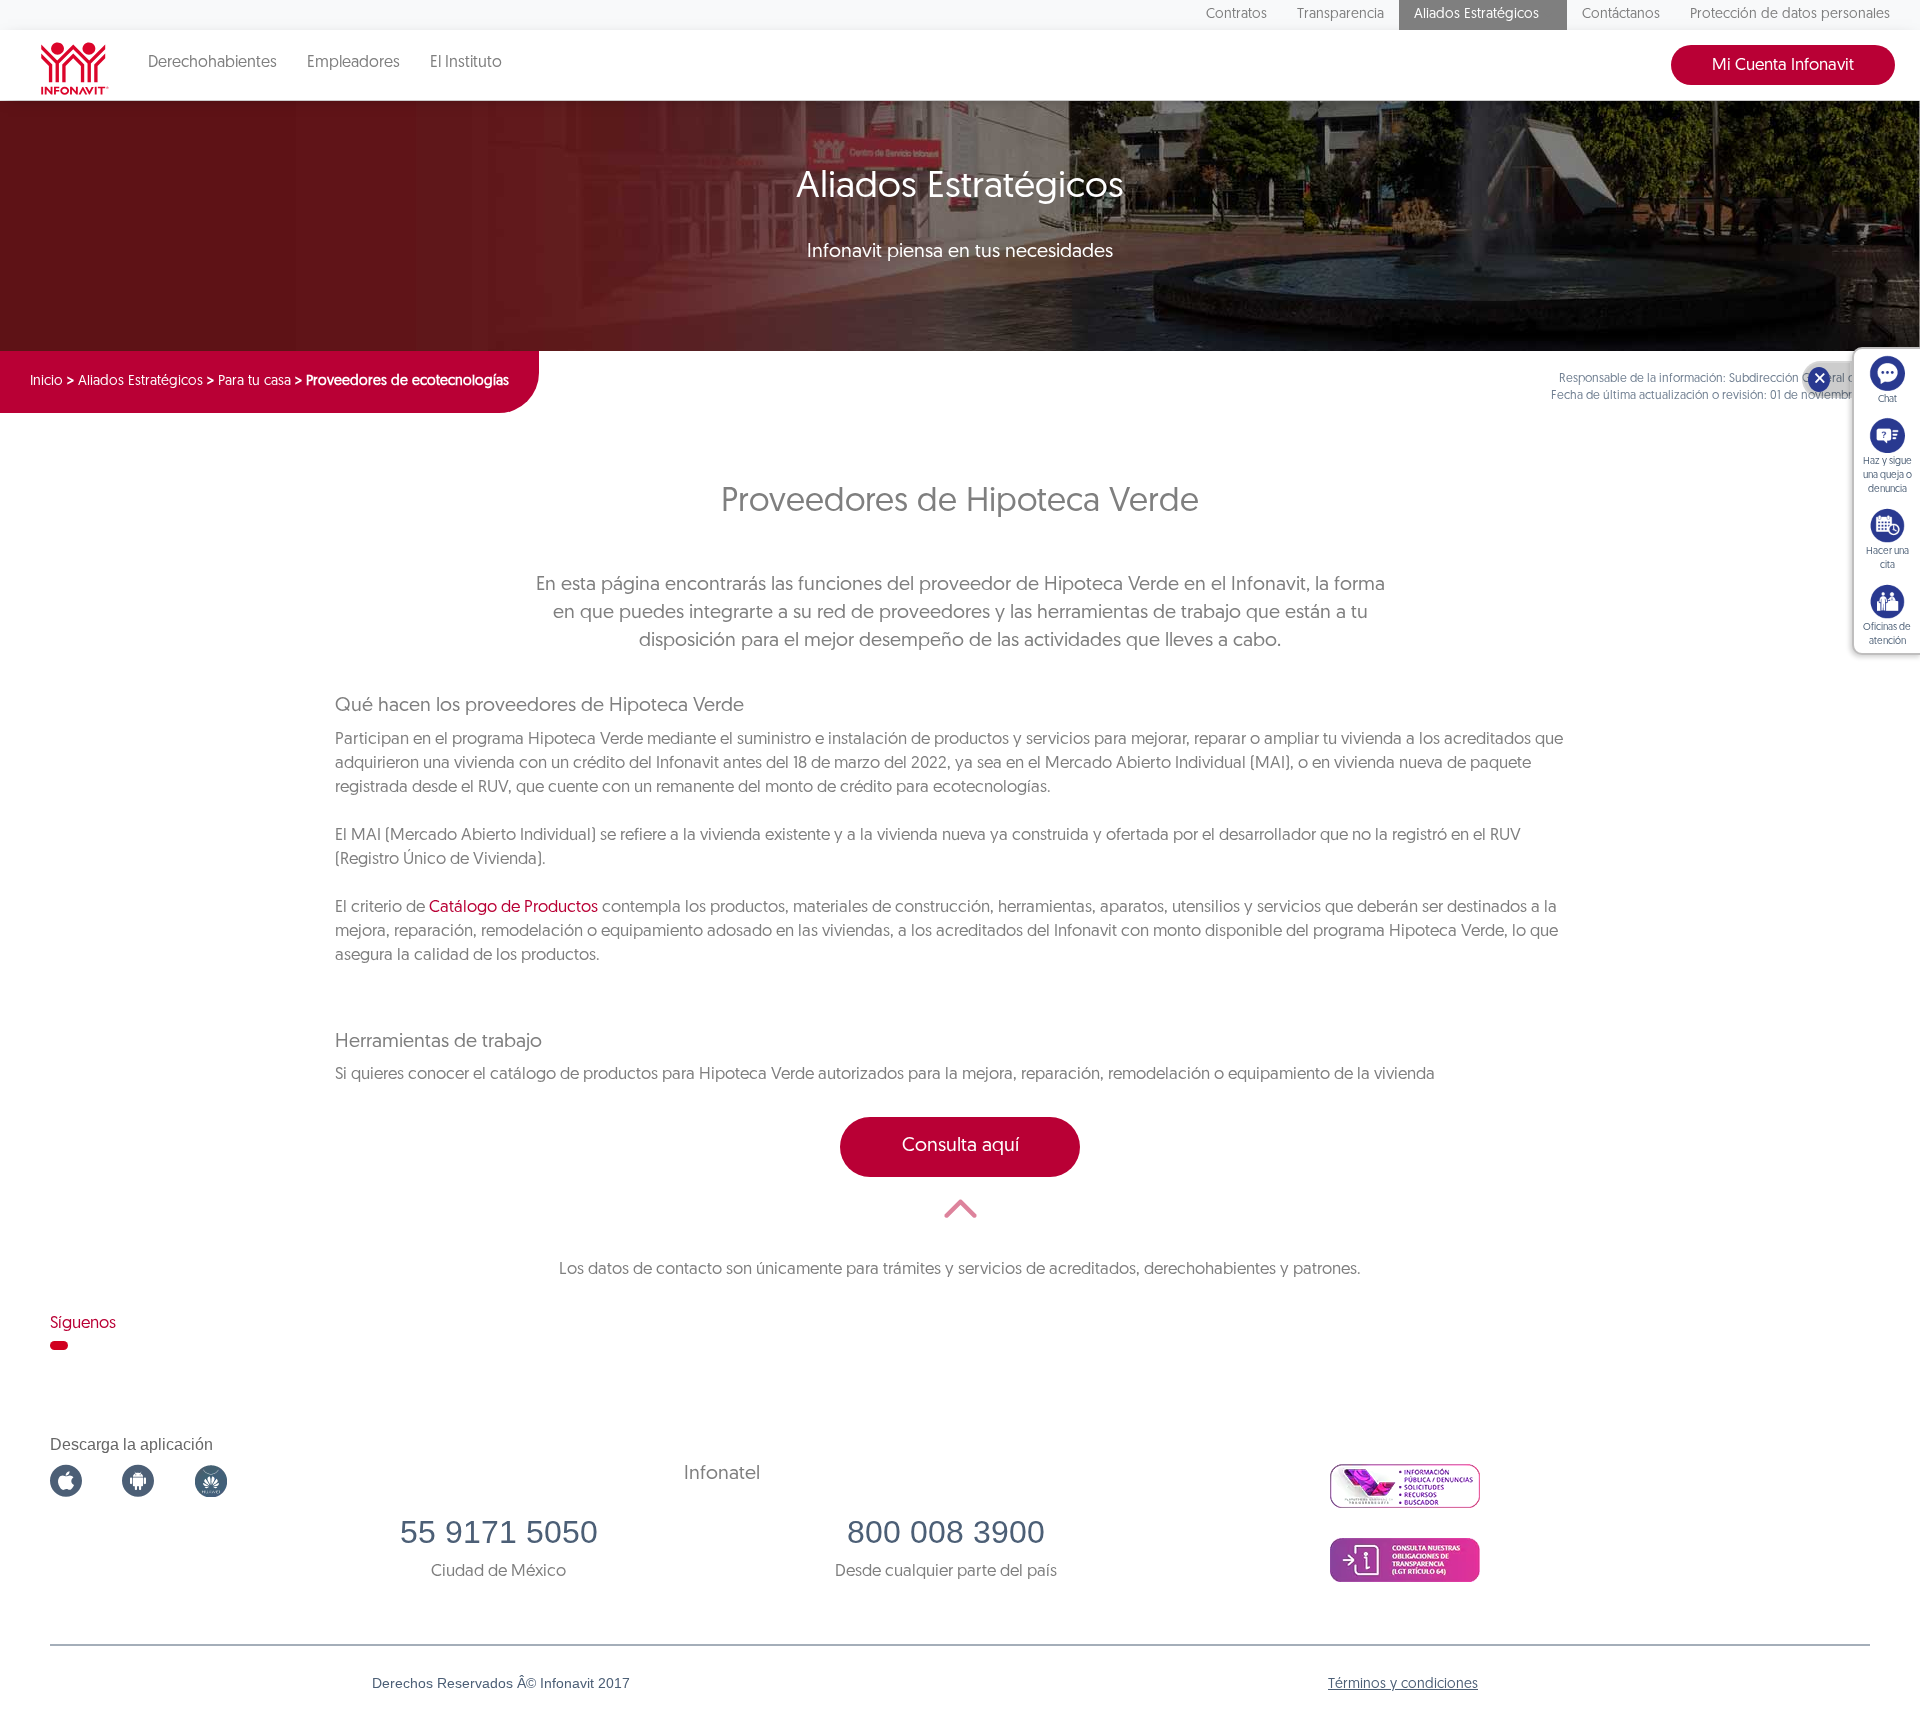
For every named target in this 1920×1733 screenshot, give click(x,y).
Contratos (1236, 14)
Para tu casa (254, 381)
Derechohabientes (212, 63)
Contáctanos (1621, 14)
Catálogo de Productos (513, 907)
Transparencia (1340, 14)
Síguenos (83, 1323)
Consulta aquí (960, 1146)
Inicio (46, 381)
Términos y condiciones (1403, 1684)
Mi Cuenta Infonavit (1783, 65)
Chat (1887, 399)
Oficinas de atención (1887, 634)
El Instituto (466, 63)
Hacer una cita (1887, 558)
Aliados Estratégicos (1476, 14)
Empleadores (353, 63)
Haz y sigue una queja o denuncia (1887, 475)
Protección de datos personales (1790, 14)
